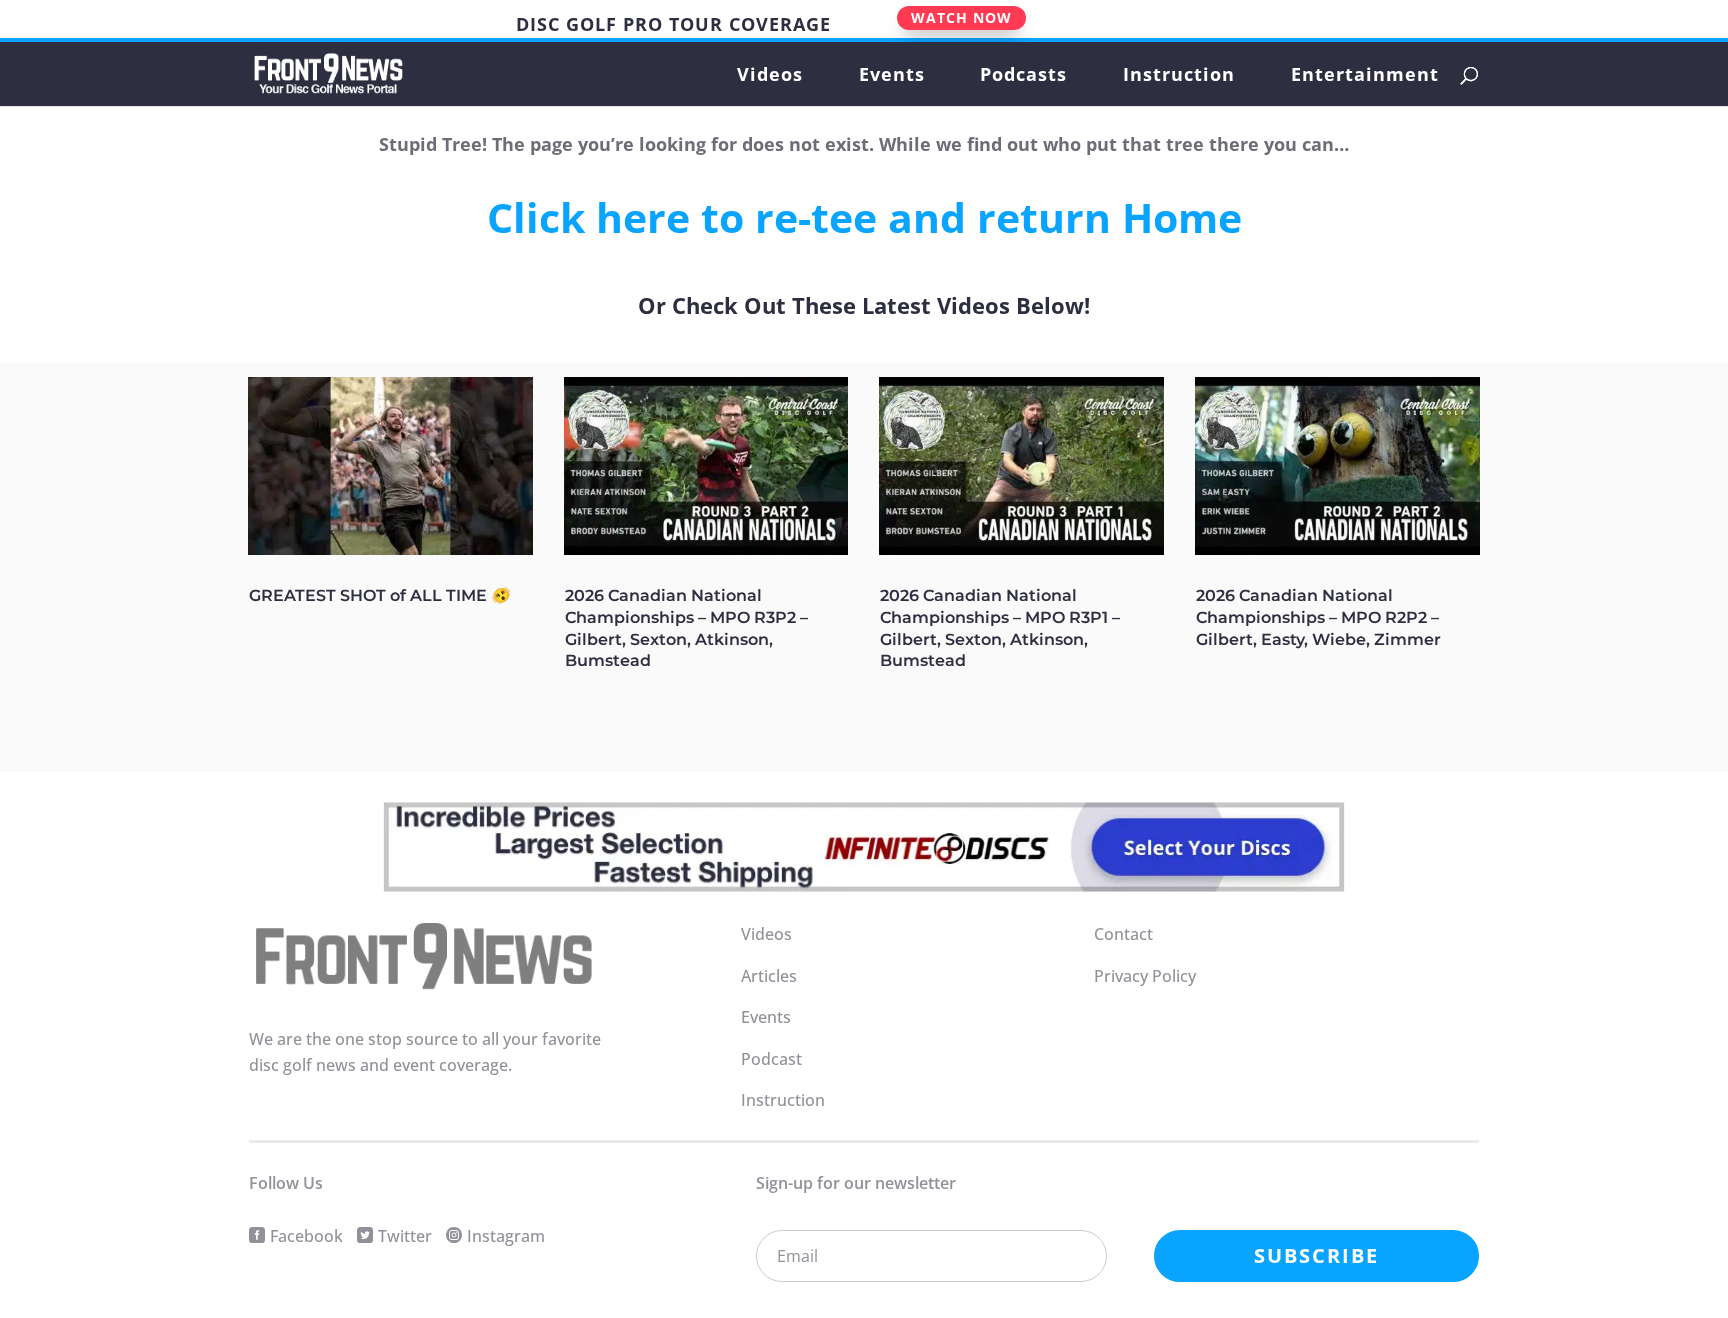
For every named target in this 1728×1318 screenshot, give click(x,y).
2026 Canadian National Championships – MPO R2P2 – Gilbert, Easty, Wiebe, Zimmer (1318, 617)
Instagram (506, 1236)
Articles (769, 976)
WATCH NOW (961, 17)
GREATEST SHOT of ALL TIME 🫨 (380, 595)
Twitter (405, 1236)
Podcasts (1023, 76)
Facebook (306, 1236)
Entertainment (1365, 76)
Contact (1123, 934)
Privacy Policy (1145, 976)
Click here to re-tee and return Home (864, 217)
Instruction (1179, 76)
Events (892, 76)
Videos (770, 76)
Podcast (771, 1059)
